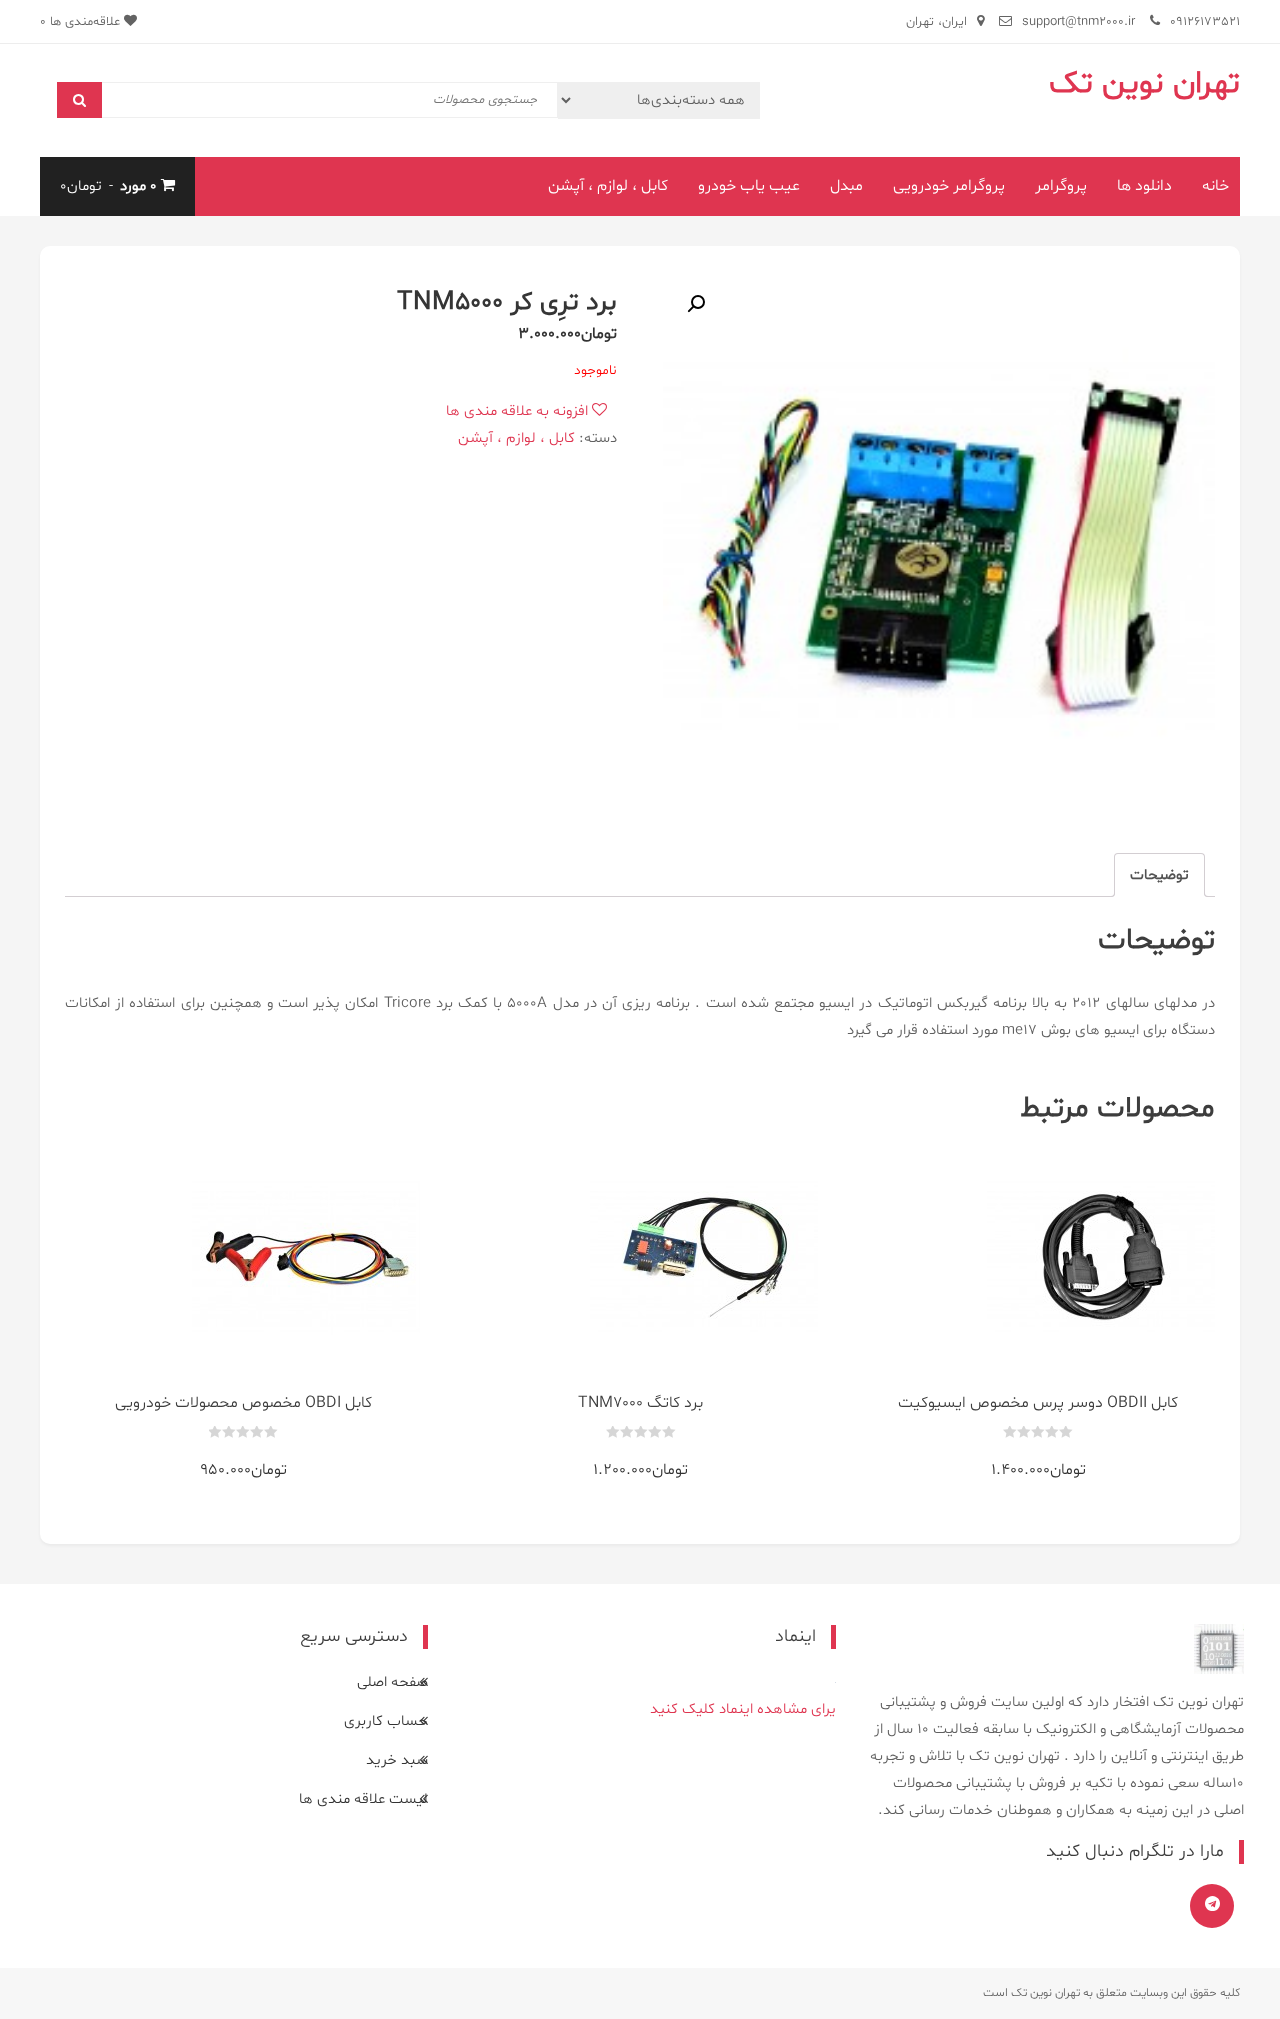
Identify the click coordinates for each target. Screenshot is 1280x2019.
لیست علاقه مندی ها (363, 1799)
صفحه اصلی (392, 1682)
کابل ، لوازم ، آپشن (608, 186)
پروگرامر (1061, 186)
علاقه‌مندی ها (82, 22)
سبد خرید (397, 1760)
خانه (1215, 186)
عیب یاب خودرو (749, 186)
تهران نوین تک (1144, 84)
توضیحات (1159, 875)
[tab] (1159, 875)
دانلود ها (1144, 186)
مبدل (846, 186)
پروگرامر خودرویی (949, 186)
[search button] (79, 100)
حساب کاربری (386, 1721)
